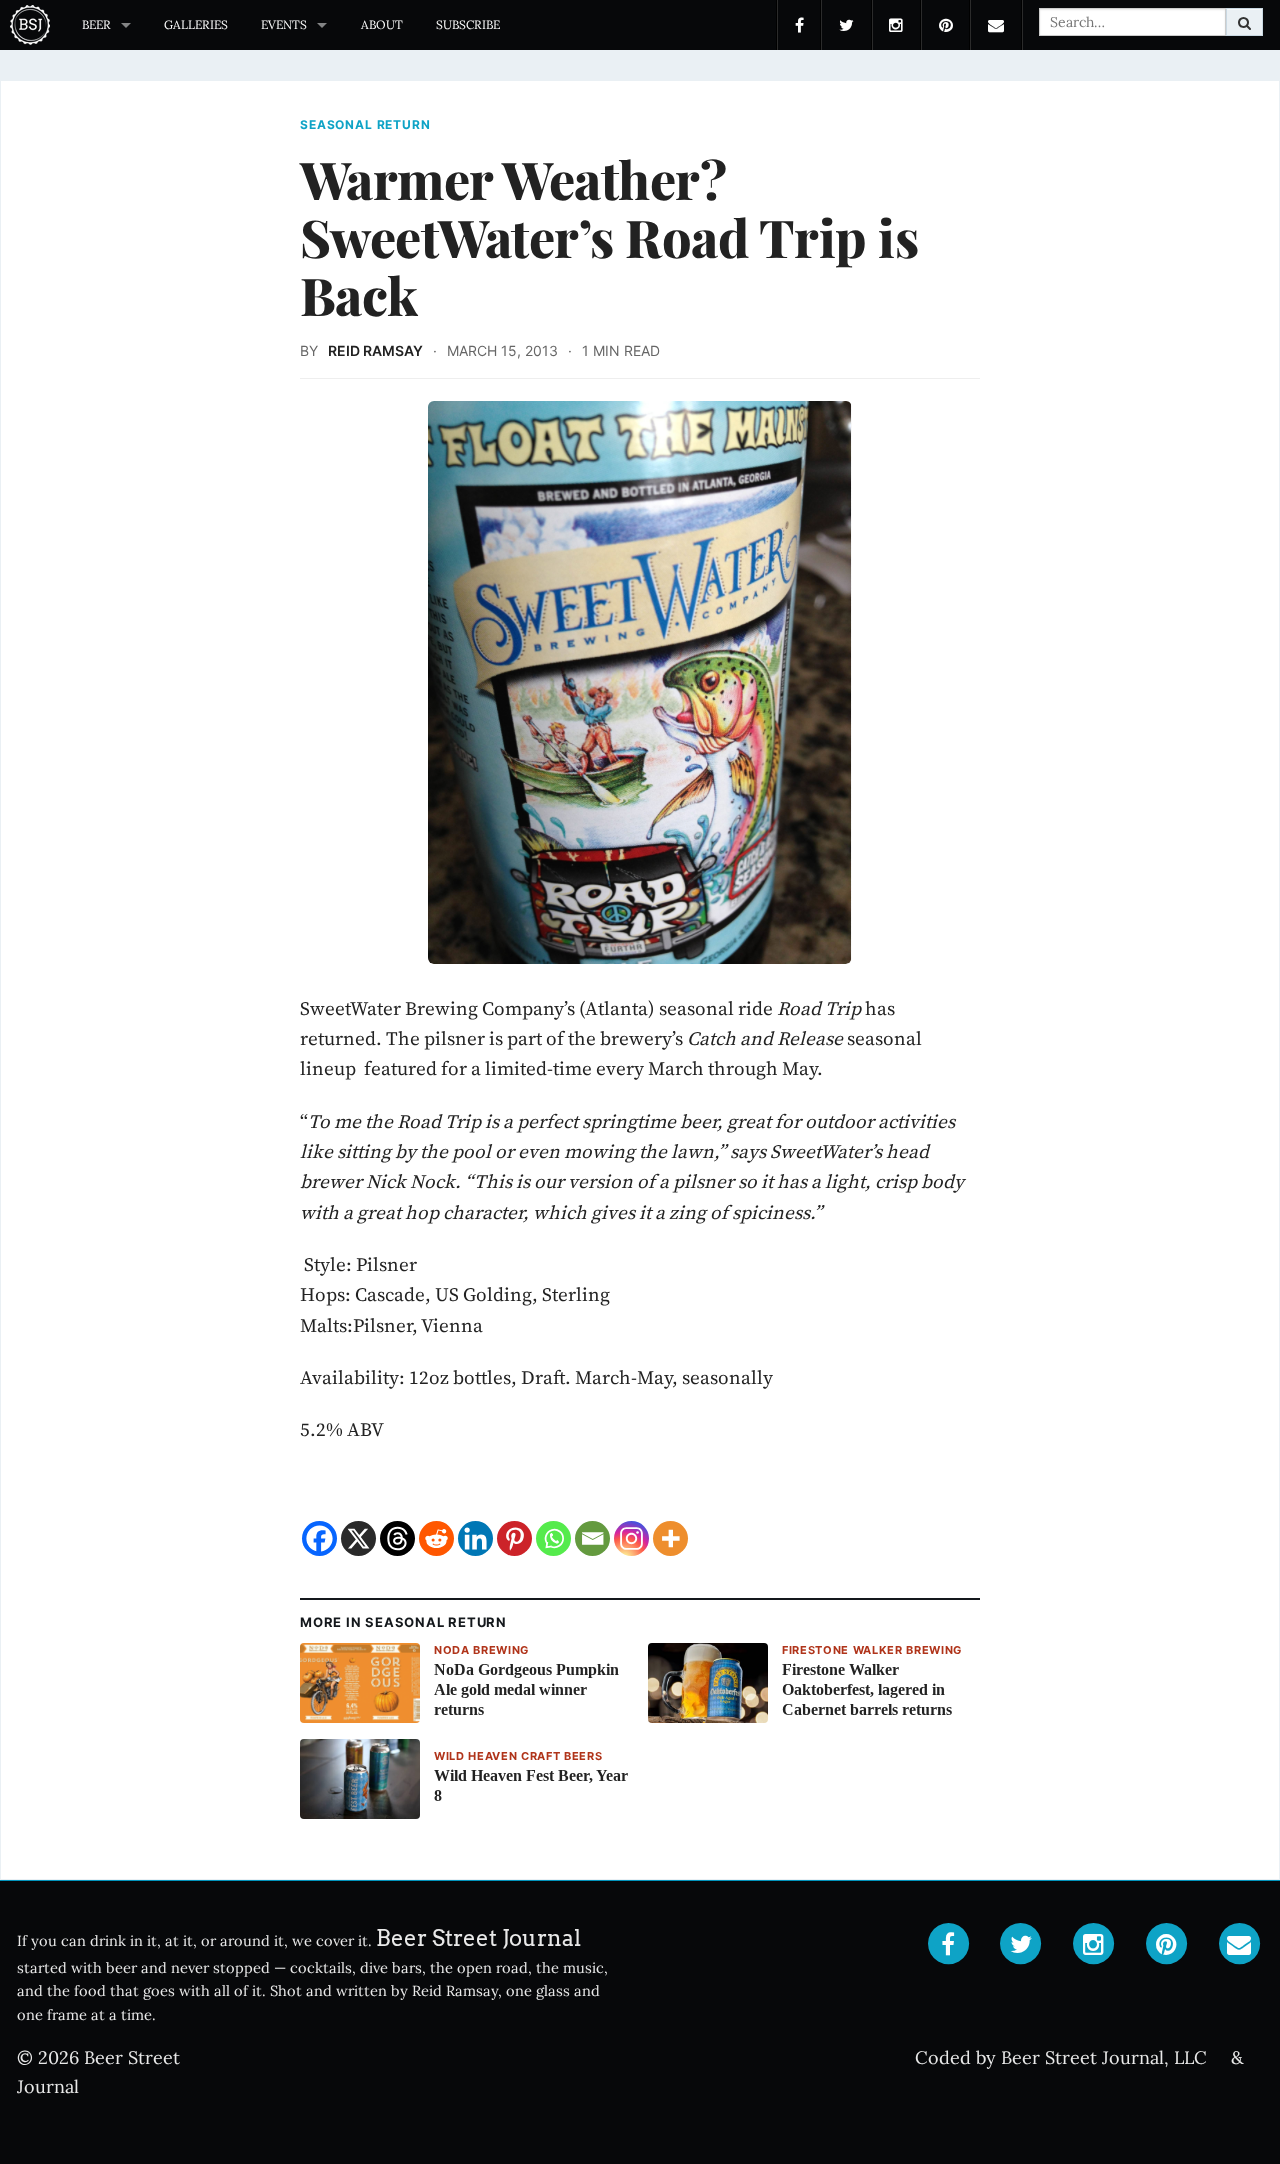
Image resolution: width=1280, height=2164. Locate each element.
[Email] (592, 1538)
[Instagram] (631, 1538)
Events (284, 24)
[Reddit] (436, 1538)
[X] (358, 1538)
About (382, 24)
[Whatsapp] (553, 1538)
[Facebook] (319, 1538)
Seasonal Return (365, 125)
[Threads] (397, 1538)
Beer (96, 24)
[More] (670, 1538)
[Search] (1244, 22)
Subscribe (468, 24)
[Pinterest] (514, 1538)
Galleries (196, 24)
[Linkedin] (475, 1538)
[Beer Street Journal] (32, 25)
